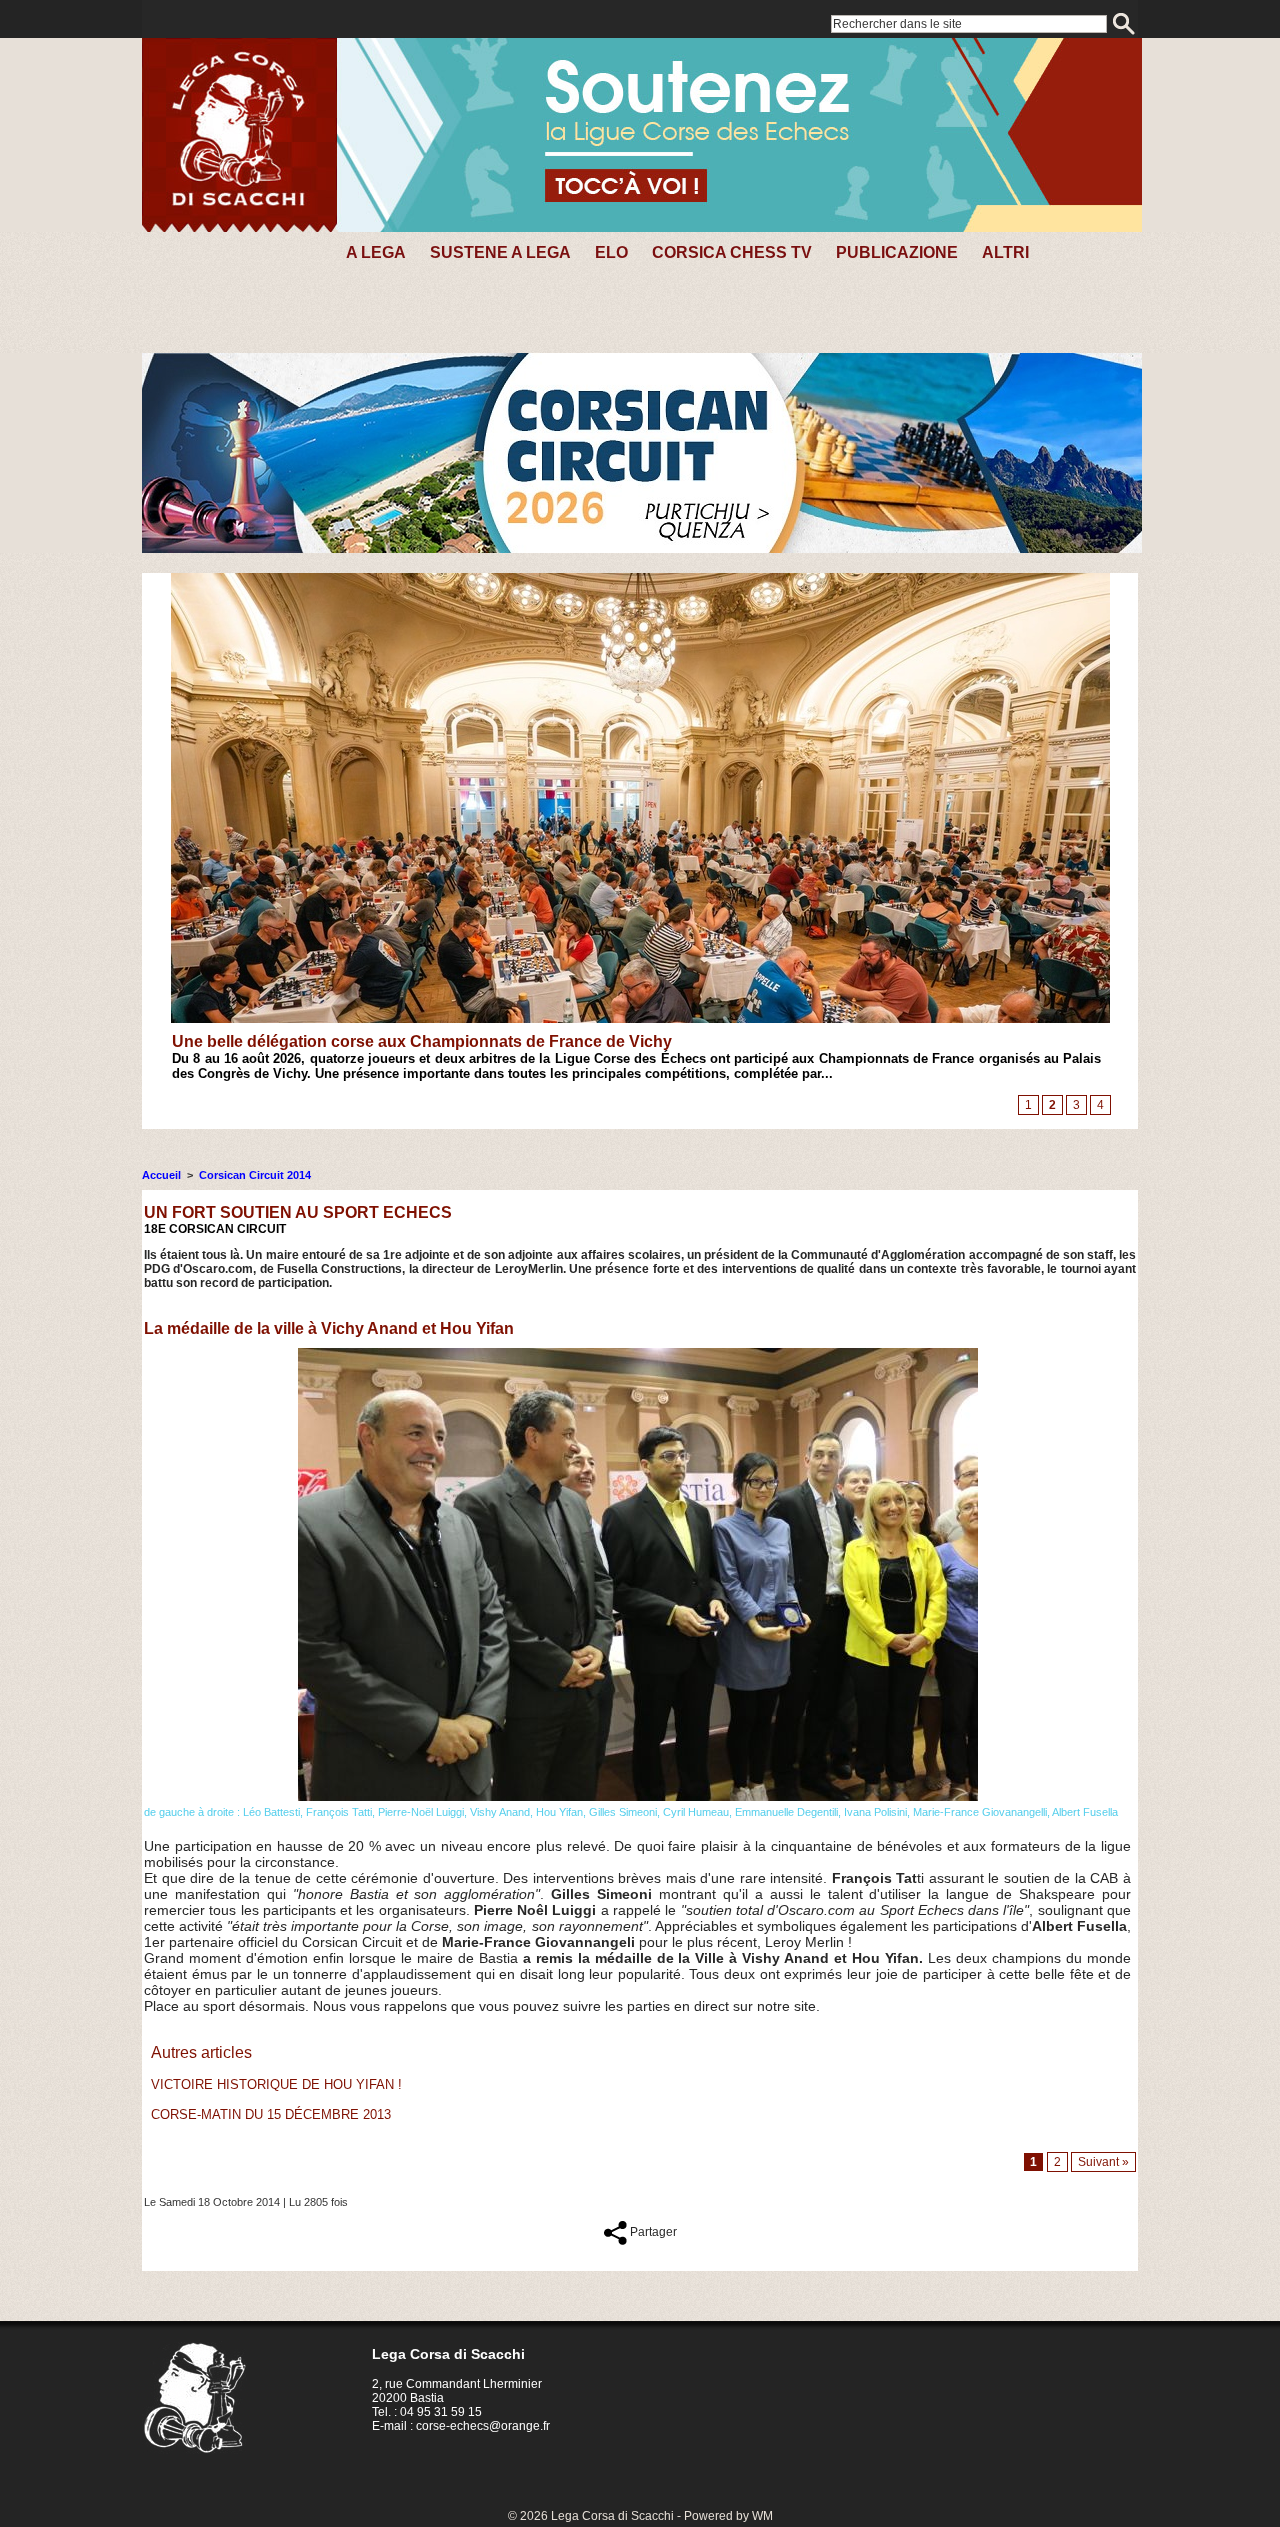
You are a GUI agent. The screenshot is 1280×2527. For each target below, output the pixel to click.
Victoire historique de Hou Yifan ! (276, 2084)
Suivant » (1103, 2162)
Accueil (161, 1175)
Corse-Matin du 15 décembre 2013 (271, 2114)
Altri (1005, 252)
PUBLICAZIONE (897, 252)
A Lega (376, 252)
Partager (652, 2232)
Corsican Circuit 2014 (255, 1175)
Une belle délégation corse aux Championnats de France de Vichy (422, 1041)
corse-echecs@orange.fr (483, 2426)
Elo (611, 252)
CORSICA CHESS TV (732, 252)
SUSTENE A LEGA (500, 252)
